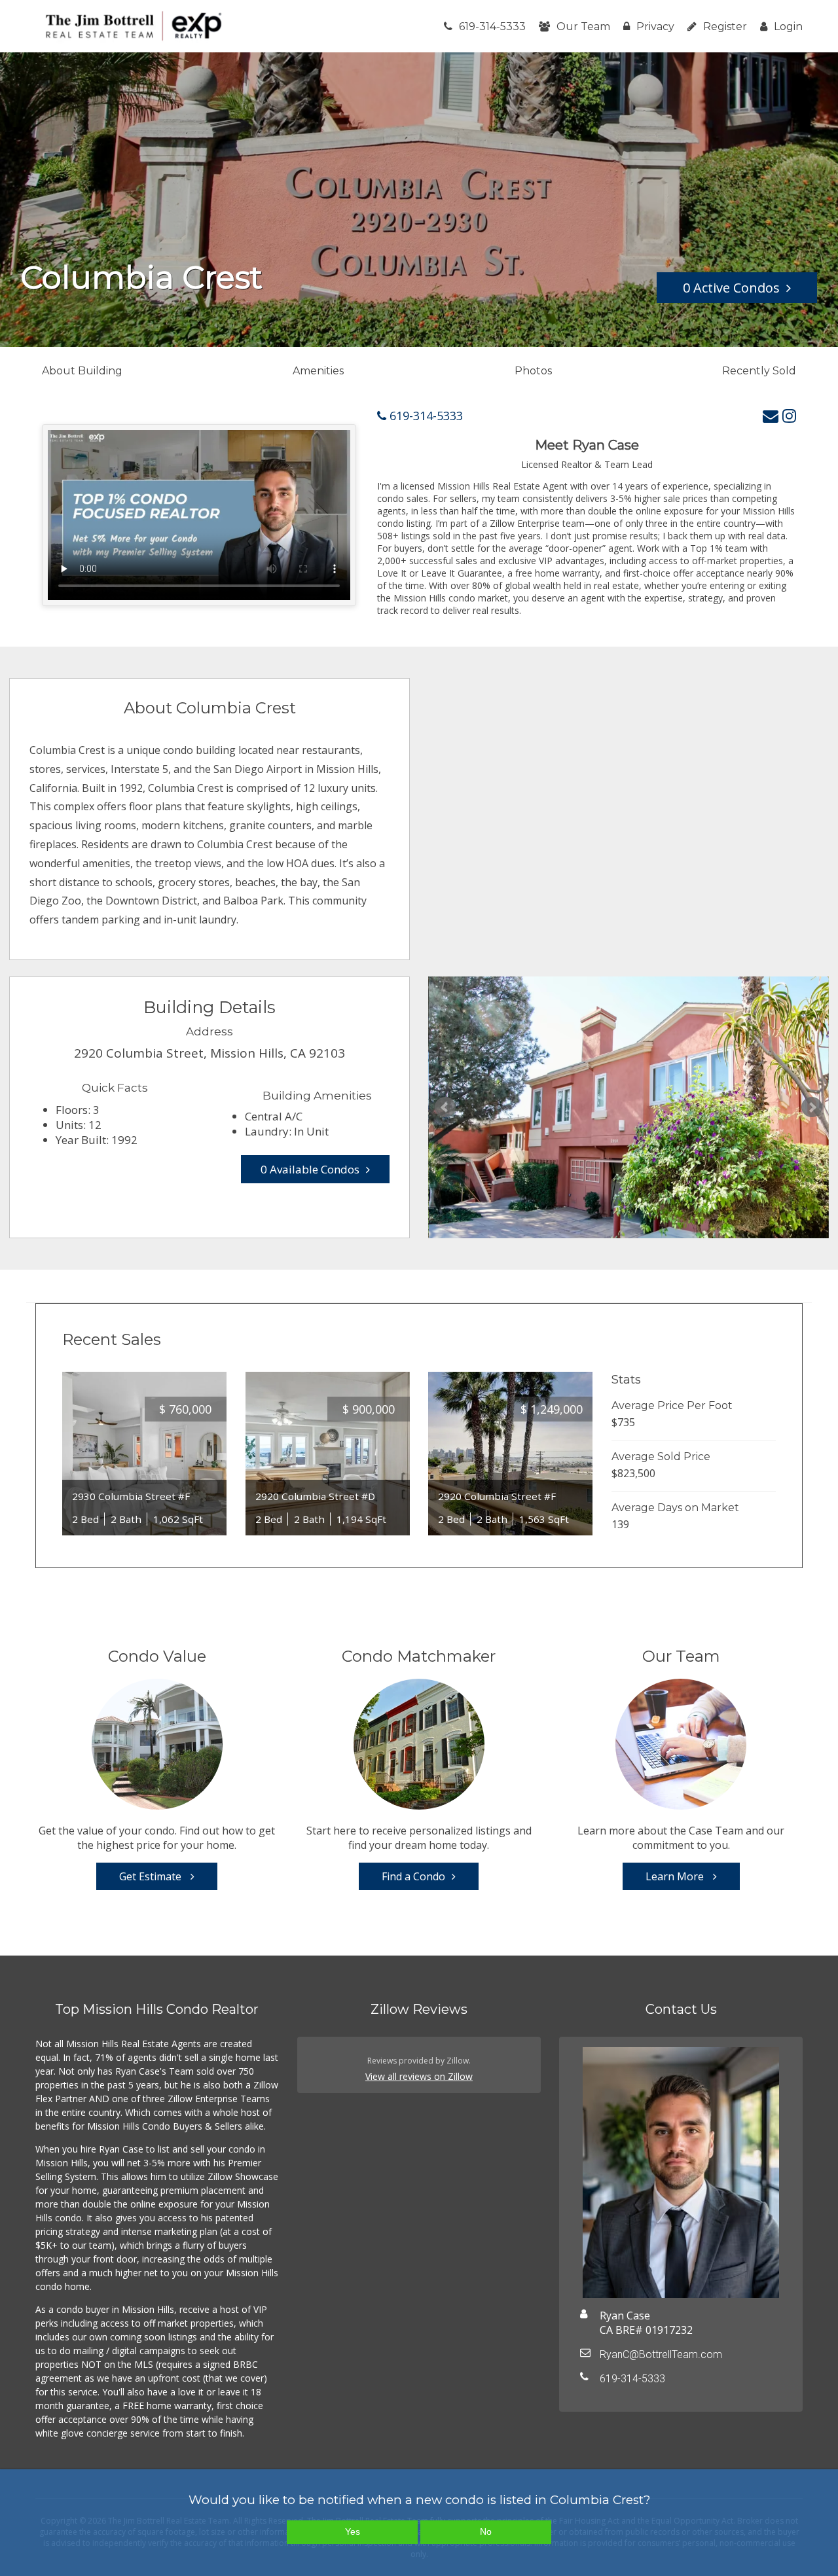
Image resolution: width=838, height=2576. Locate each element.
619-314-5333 (492, 27)
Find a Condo (413, 1876)
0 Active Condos (731, 288)
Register (725, 27)
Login (788, 27)
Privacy (655, 27)
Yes (353, 2531)
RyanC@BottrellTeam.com (661, 2354)
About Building (82, 371)
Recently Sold (759, 371)
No (486, 2531)
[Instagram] (789, 415)
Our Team (583, 27)
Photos (533, 371)
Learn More (676, 1876)
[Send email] (771, 415)
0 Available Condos (310, 1169)
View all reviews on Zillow (419, 2076)
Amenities (318, 371)
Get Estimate (152, 1876)
